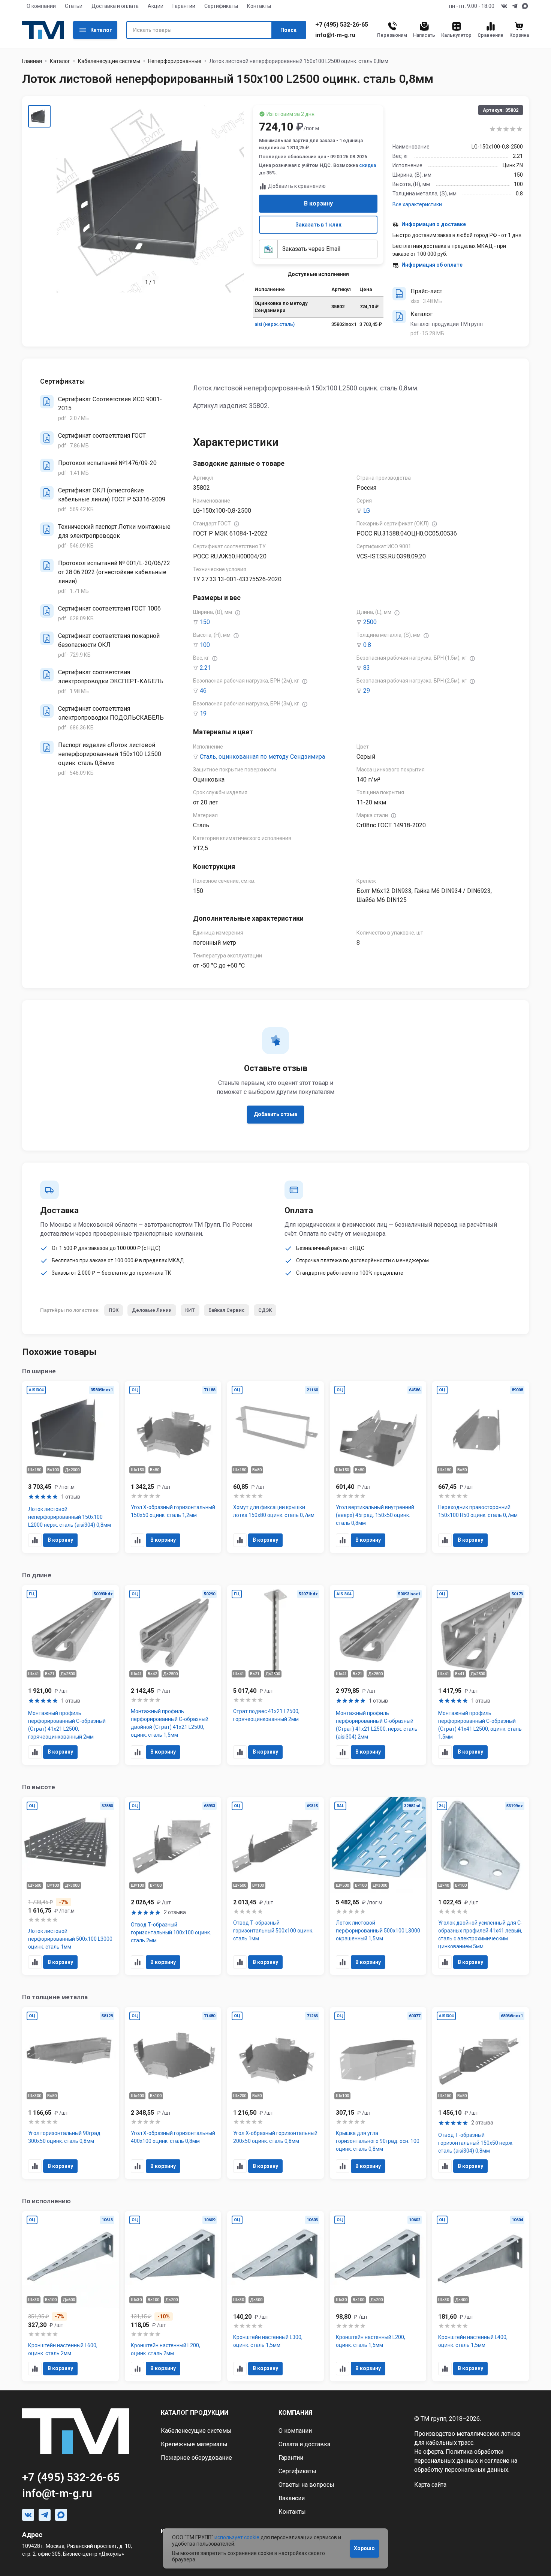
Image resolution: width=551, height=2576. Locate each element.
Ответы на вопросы (306, 2485)
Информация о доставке (434, 224)
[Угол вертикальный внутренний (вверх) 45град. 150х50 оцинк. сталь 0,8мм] (378, 1467)
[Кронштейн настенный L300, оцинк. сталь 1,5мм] (275, 2296)
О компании (41, 6)
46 (203, 691)
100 (205, 645)
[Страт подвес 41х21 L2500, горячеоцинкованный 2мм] (275, 1675)
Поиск (288, 30)
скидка (368, 165)
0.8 (367, 645)
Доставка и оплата (115, 6)
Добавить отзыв (275, 1114)
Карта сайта (430, 2485)
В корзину (318, 203)
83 (367, 668)
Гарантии (184, 6)
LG (367, 511)
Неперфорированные (175, 61)
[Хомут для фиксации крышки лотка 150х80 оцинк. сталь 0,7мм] (275, 1467)
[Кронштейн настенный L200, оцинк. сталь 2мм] (173, 2296)
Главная (32, 61)
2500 (370, 622)
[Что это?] (237, 524)
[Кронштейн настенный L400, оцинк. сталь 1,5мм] (481, 2296)
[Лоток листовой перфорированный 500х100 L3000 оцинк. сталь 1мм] (70, 1886)
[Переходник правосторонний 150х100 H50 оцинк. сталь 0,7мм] (481, 1467)
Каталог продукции (195, 2413)
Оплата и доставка (304, 2444)
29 (367, 691)
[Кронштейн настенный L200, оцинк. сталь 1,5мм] (378, 2296)
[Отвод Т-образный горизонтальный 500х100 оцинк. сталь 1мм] (275, 1886)
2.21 (205, 668)
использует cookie (237, 2537)
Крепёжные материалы (194, 2444)
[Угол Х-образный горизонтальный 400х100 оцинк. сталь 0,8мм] (173, 2093)
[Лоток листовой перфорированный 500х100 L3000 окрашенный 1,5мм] (378, 1886)
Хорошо (364, 2548)
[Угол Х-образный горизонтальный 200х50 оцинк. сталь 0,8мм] (275, 2093)
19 (203, 713)
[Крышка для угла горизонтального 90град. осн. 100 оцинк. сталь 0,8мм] (378, 2093)
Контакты (259, 6)
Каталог (101, 30)
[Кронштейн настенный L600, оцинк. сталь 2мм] (70, 2296)
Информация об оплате (432, 265)
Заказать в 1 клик (318, 225)
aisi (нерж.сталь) (275, 324)
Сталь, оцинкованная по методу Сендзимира (262, 757)
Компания (295, 2413)
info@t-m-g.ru (335, 35)
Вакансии (292, 2498)
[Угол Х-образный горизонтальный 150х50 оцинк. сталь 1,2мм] (173, 1467)
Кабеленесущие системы (109, 61)
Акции (156, 6)
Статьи (74, 6)
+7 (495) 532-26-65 (342, 25)
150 (205, 622)
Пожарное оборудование (196, 2458)
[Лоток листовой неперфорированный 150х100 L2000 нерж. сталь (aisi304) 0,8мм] (70, 1467)
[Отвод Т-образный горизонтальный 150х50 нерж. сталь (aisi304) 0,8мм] (481, 2093)
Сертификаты (221, 6)
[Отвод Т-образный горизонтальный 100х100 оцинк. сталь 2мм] (173, 1886)
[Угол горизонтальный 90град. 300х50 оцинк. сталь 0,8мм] (70, 2093)
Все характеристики (417, 204)
